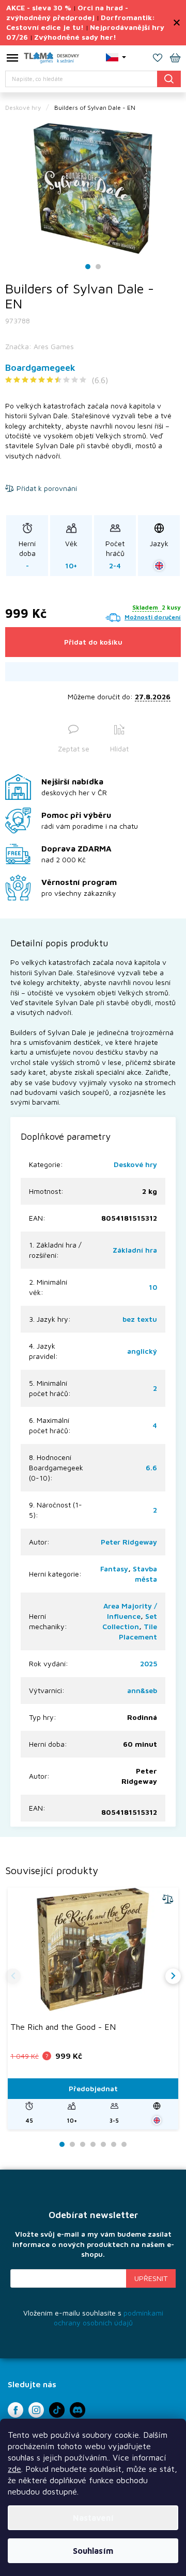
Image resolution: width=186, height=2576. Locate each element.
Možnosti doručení (153, 617)
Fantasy (114, 1569)
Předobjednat (93, 2088)
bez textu (140, 1319)
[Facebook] (16, 2410)
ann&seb (142, 1690)
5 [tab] (103, 2145)
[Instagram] (36, 2410)
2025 (149, 1663)
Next (173, 1976)
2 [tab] (98, 267)
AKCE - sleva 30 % (39, 7)
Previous (13, 1976)
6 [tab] (114, 2145)
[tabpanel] (93, 188)
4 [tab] (93, 2145)
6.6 (151, 1467)
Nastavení (93, 2518)
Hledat (169, 79)
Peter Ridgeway (129, 1542)
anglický (142, 1351)
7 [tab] (124, 2145)
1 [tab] (88, 267)
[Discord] (78, 2410)
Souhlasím (93, 2551)
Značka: (40, 346)
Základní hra (135, 1250)
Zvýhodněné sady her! (75, 37)
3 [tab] (83, 2145)
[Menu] (12, 60)
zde (14, 2469)
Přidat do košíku (93, 642)
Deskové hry (135, 1164)
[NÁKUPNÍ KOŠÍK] (175, 59)
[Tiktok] (57, 2410)
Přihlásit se (151, 2278)
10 (153, 1287)
